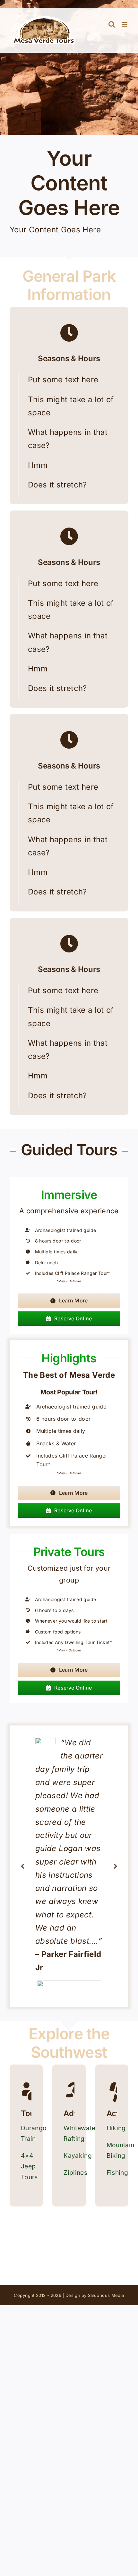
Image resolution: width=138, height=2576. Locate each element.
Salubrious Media (106, 2295)
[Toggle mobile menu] (125, 24)
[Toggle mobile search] (112, 24)
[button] (22, 1866)
